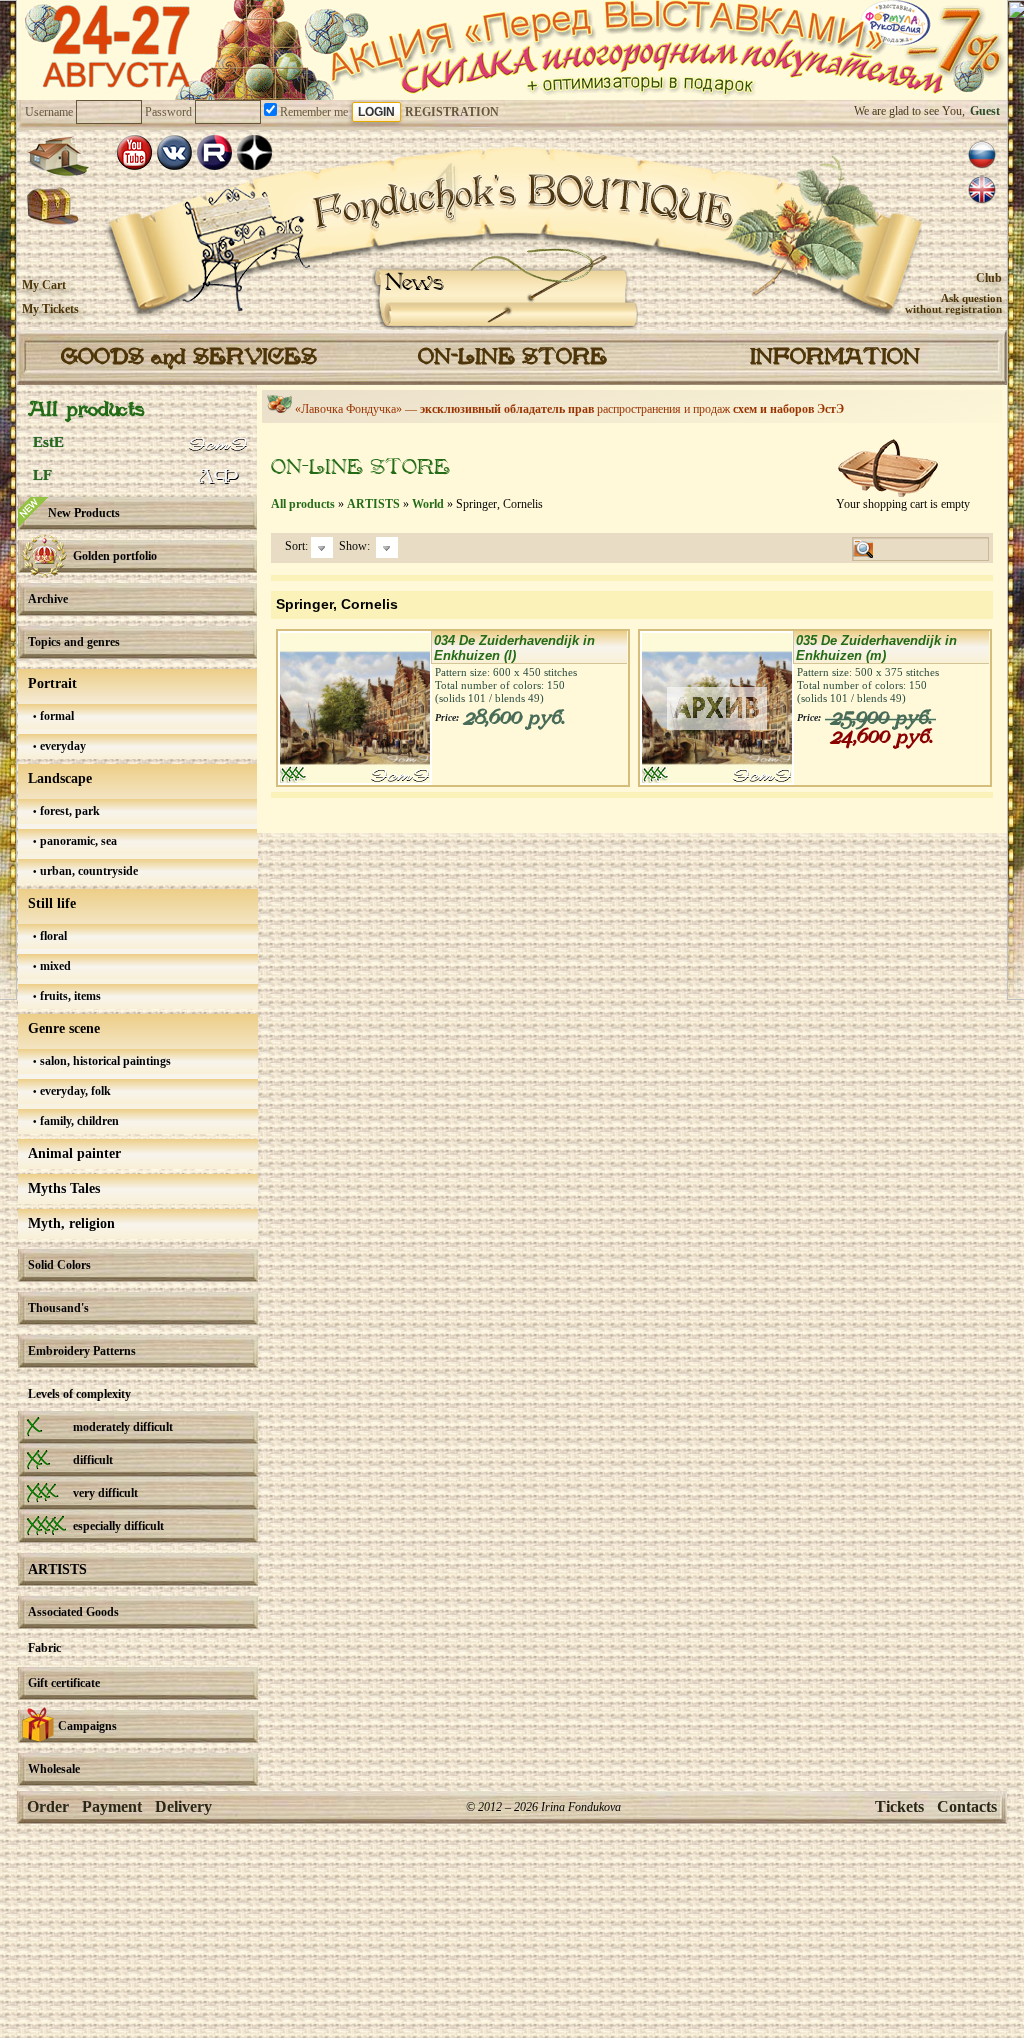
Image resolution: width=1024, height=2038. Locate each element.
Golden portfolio (115, 556)
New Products (84, 513)
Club (989, 278)
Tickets (899, 1806)
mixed (54, 966)
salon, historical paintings (104, 1061)
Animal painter (74, 1153)
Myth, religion (71, 1223)
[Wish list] (53, 207)
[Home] (58, 156)
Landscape (60, 778)
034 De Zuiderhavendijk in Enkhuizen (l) (514, 648)
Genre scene (64, 1028)
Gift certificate (64, 1683)
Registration (452, 112)
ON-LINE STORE (512, 358)
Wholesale (54, 1769)
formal (55, 716)
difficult (93, 1460)
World (428, 504)
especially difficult (118, 1526)
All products (86, 410)
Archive (48, 599)
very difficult (105, 1493)
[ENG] (982, 190)
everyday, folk (74, 1091)
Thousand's (58, 1308)
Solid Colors (59, 1265)
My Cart (44, 285)
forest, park (68, 811)
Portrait (52, 683)
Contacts (967, 1806)
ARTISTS (57, 1569)
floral (52, 936)
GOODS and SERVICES (189, 358)
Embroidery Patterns (82, 1351)
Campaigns (87, 1726)
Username (49, 112)
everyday (61, 746)
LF (42, 475)
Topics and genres (74, 642)
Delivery (183, 1806)
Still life (52, 903)
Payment (112, 1806)
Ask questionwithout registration (953, 303)
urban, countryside (87, 871)
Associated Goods (73, 1612)
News (414, 283)
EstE (48, 442)
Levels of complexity (79, 1394)
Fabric (44, 1648)
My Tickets (50, 309)
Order (48, 1806)
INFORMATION (835, 358)
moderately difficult (123, 1427)
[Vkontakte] (174, 152)
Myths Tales (64, 1188)
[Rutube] (214, 152)
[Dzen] (254, 152)
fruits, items (69, 996)
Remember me (312, 112)
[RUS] (982, 155)
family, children (78, 1121)
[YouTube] (134, 152)
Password (168, 112)
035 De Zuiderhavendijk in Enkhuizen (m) (876, 648)
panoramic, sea (77, 841)
